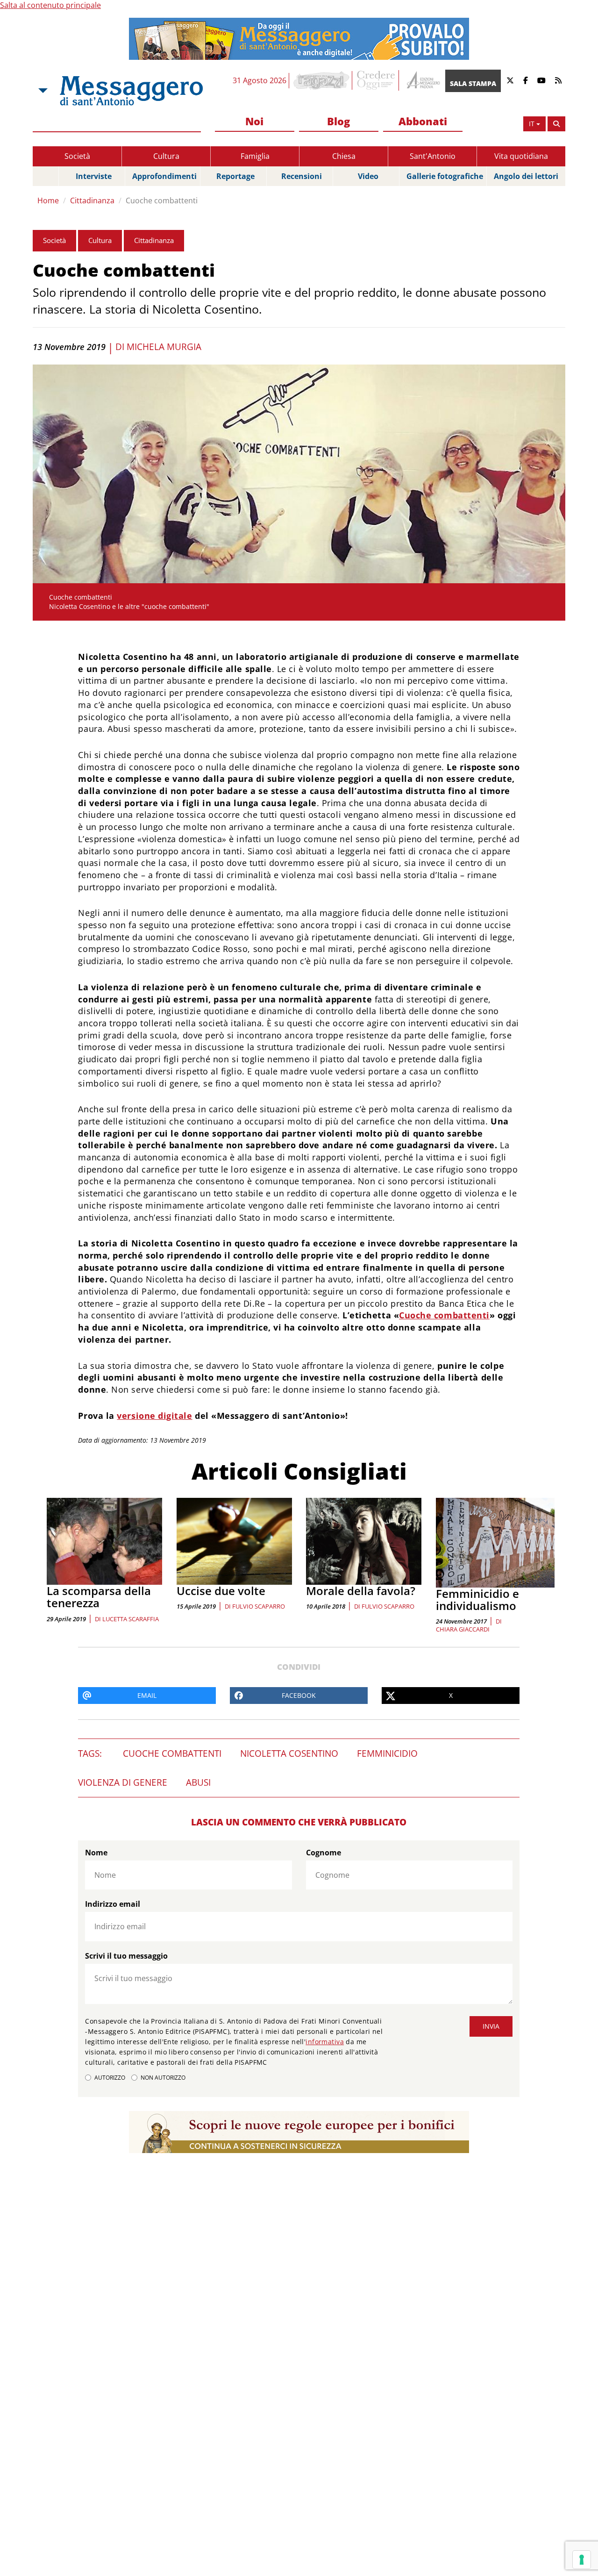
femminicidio (387, 1753)
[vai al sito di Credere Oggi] (377, 80)
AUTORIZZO (110, 2078)
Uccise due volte (221, 1591)
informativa (325, 2042)
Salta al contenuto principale (50, 5)
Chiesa (344, 156)
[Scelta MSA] (42, 91)
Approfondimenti (164, 176)
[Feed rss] (558, 81)
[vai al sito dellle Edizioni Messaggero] (422, 81)
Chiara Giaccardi (463, 1629)
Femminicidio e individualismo (477, 1599)
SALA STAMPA (473, 83)
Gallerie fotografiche (445, 176)
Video (368, 176)
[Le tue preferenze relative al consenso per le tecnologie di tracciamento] (582, 2560)
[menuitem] (255, 122)
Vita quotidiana (521, 156)
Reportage (235, 176)
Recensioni (302, 176)
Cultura (166, 156)
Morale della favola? (361, 1591)
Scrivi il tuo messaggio (126, 1956)
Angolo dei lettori (526, 176)
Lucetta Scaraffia (131, 1619)
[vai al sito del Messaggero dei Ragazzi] (322, 80)
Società (77, 156)
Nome (96, 1853)
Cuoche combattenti (162, 200)
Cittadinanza (92, 200)
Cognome (324, 1853)
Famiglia (255, 156)
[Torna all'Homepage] (131, 91)
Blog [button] (338, 121)
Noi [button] (254, 121)
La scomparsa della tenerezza (99, 1597)
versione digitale (154, 1416)
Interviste (94, 176)
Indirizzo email (113, 1904)
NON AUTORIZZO (163, 2078)
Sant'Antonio (433, 156)
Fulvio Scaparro (259, 1606)
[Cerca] (556, 124)
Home (48, 200)
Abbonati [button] (423, 121)
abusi (198, 1782)
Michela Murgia (164, 347)
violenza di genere (123, 1782)
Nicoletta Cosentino (289, 1753)
